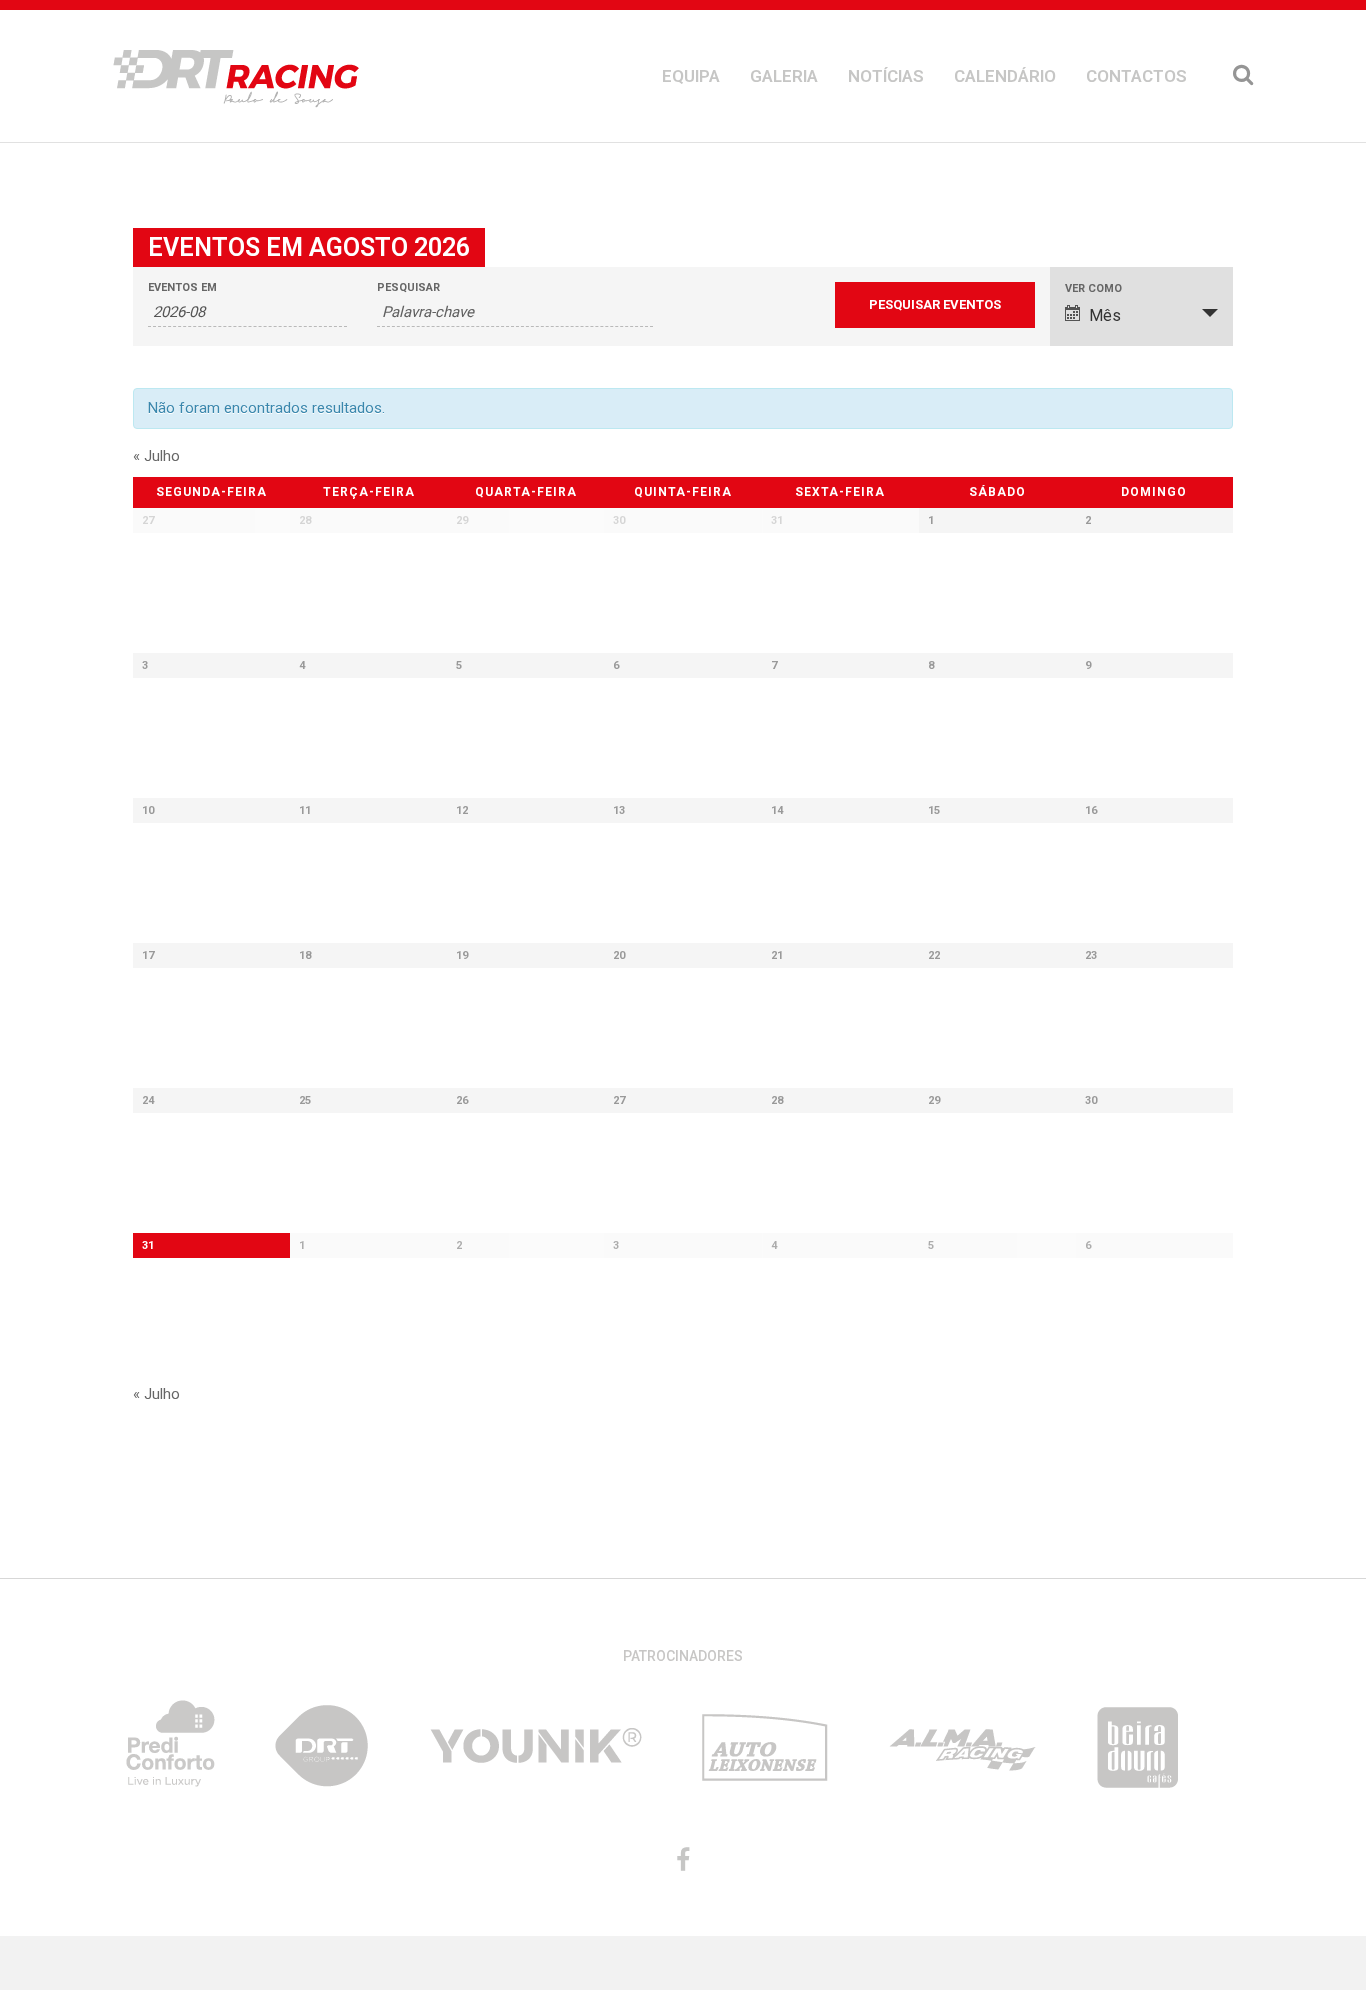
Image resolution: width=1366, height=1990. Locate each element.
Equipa (691, 76)
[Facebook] (683, 1860)
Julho (156, 456)
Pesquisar (408, 287)
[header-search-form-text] (1243, 76)
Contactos (1136, 76)
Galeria (784, 76)
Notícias (886, 76)
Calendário (1005, 76)
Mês (1105, 315)
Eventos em (182, 287)
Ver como (1093, 288)
